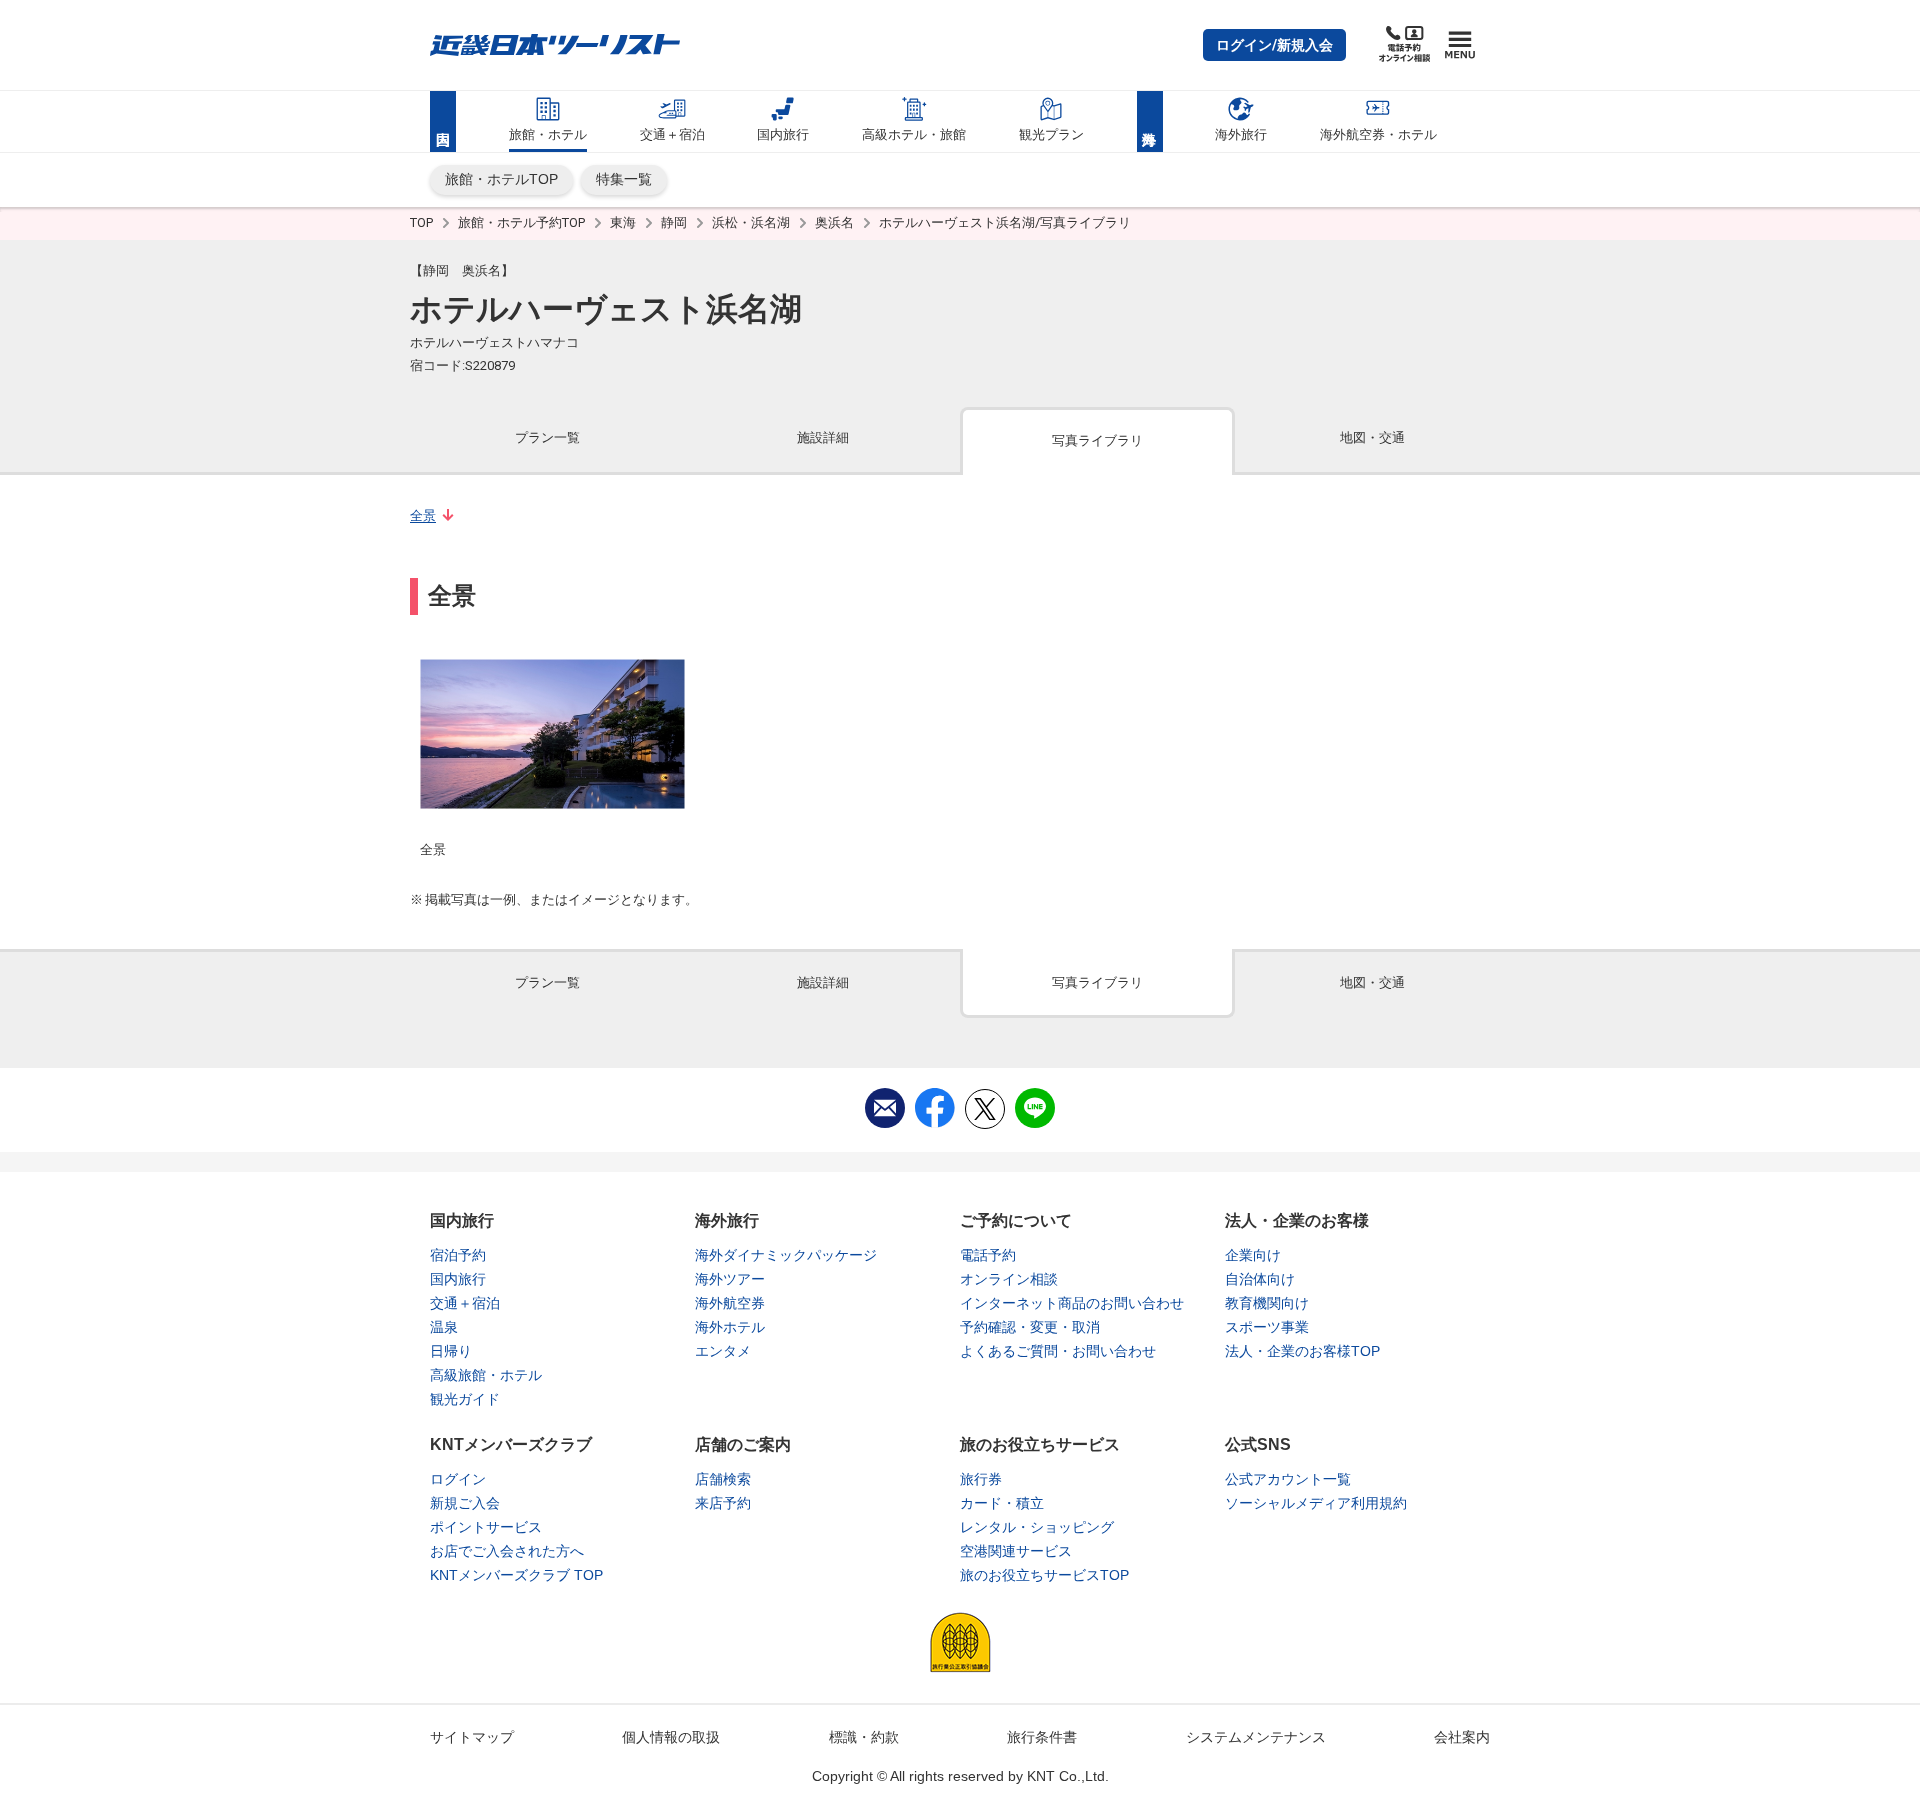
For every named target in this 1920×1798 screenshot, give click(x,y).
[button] (1274, 45)
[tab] (547, 439)
